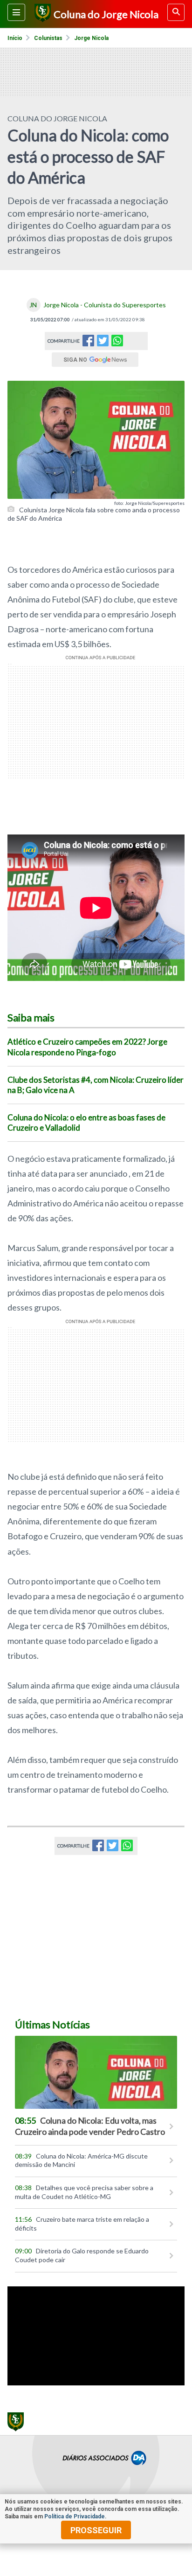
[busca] (176, 12)
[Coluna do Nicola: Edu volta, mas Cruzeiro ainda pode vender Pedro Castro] (96, 2072)
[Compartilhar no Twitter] (103, 343)
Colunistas (48, 38)
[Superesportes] (41, 14)
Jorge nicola (91, 38)
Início (15, 38)
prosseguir (96, 2530)
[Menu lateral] (16, 12)
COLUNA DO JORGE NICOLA (57, 118)
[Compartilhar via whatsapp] (117, 341)
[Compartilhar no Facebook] (88, 343)
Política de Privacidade (75, 2516)
